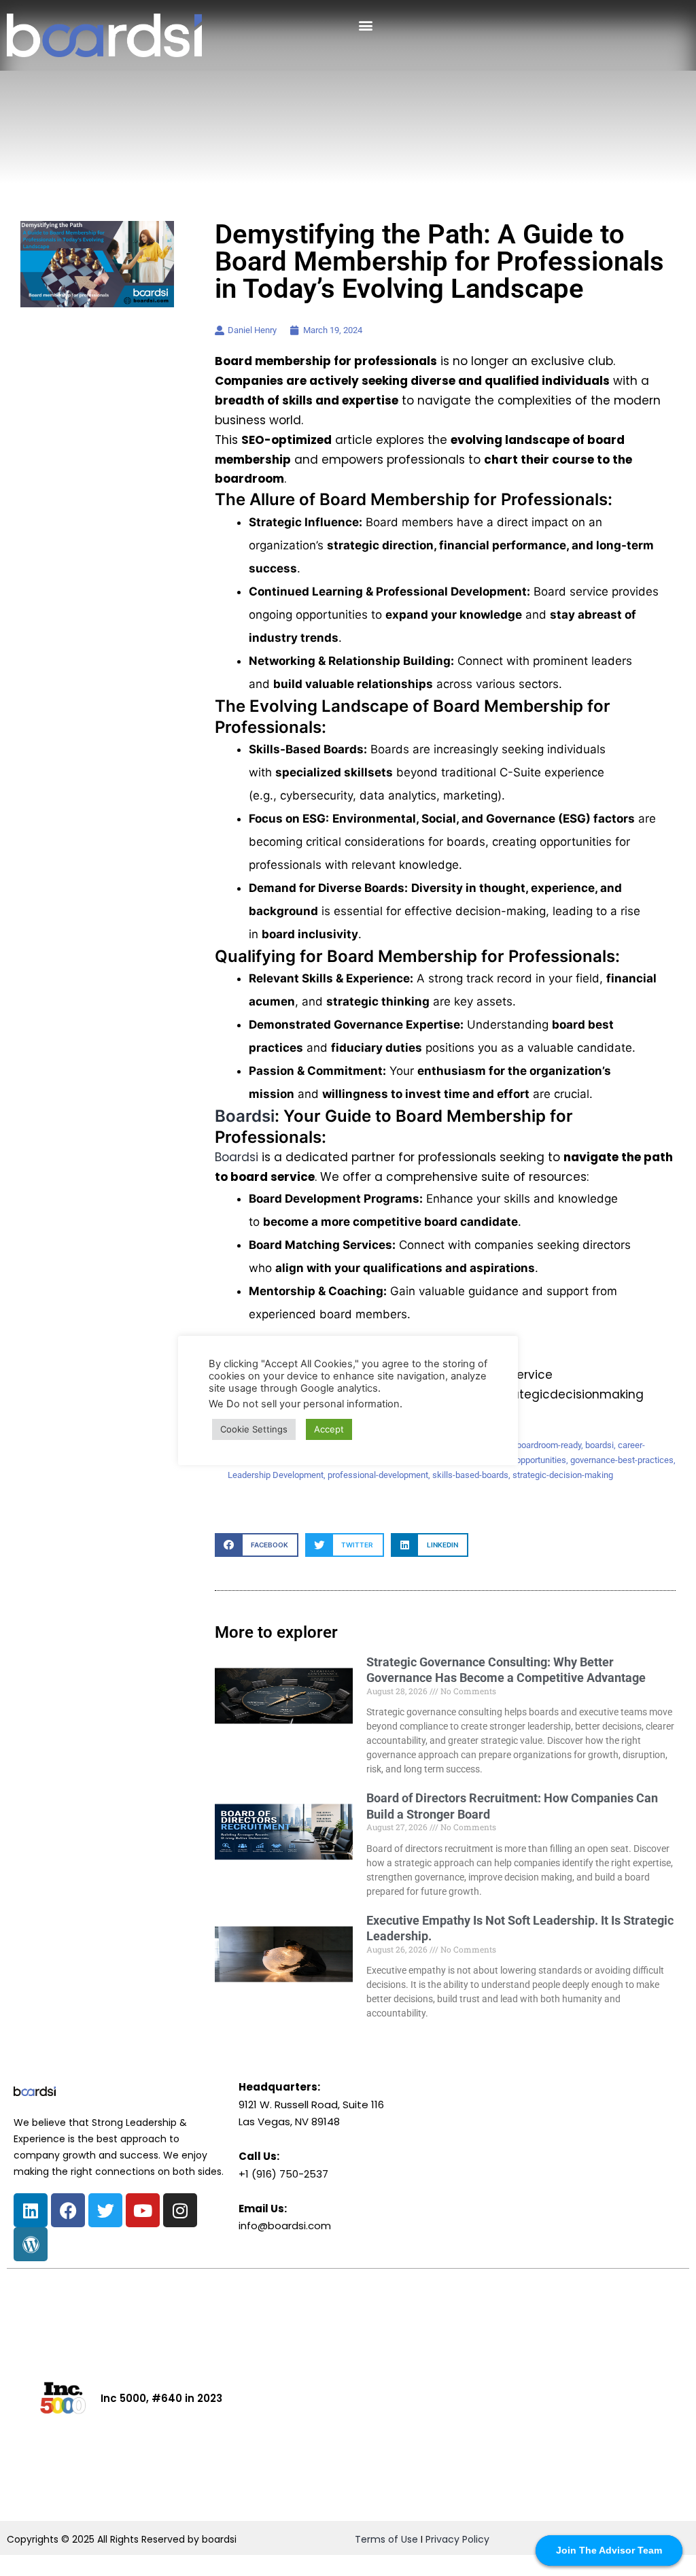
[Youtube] (143, 2210)
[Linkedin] (31, 2210)
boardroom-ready (549, 1445)
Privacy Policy (457, 2539)
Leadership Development (276, 1475)
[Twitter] (105, 2210)
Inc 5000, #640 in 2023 (161, 2398)
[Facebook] (68, 2210)
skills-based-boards (470, 1475)
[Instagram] (180, 2210)
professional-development (378, 1475)
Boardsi (245, 1116)
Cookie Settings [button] (254, 1429)
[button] (365, 25)
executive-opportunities (521, 1460)
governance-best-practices (622, 1460)
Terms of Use (386, 2539)
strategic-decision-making (563, 1475)
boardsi (599, 1445)
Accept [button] (329, 1429)
